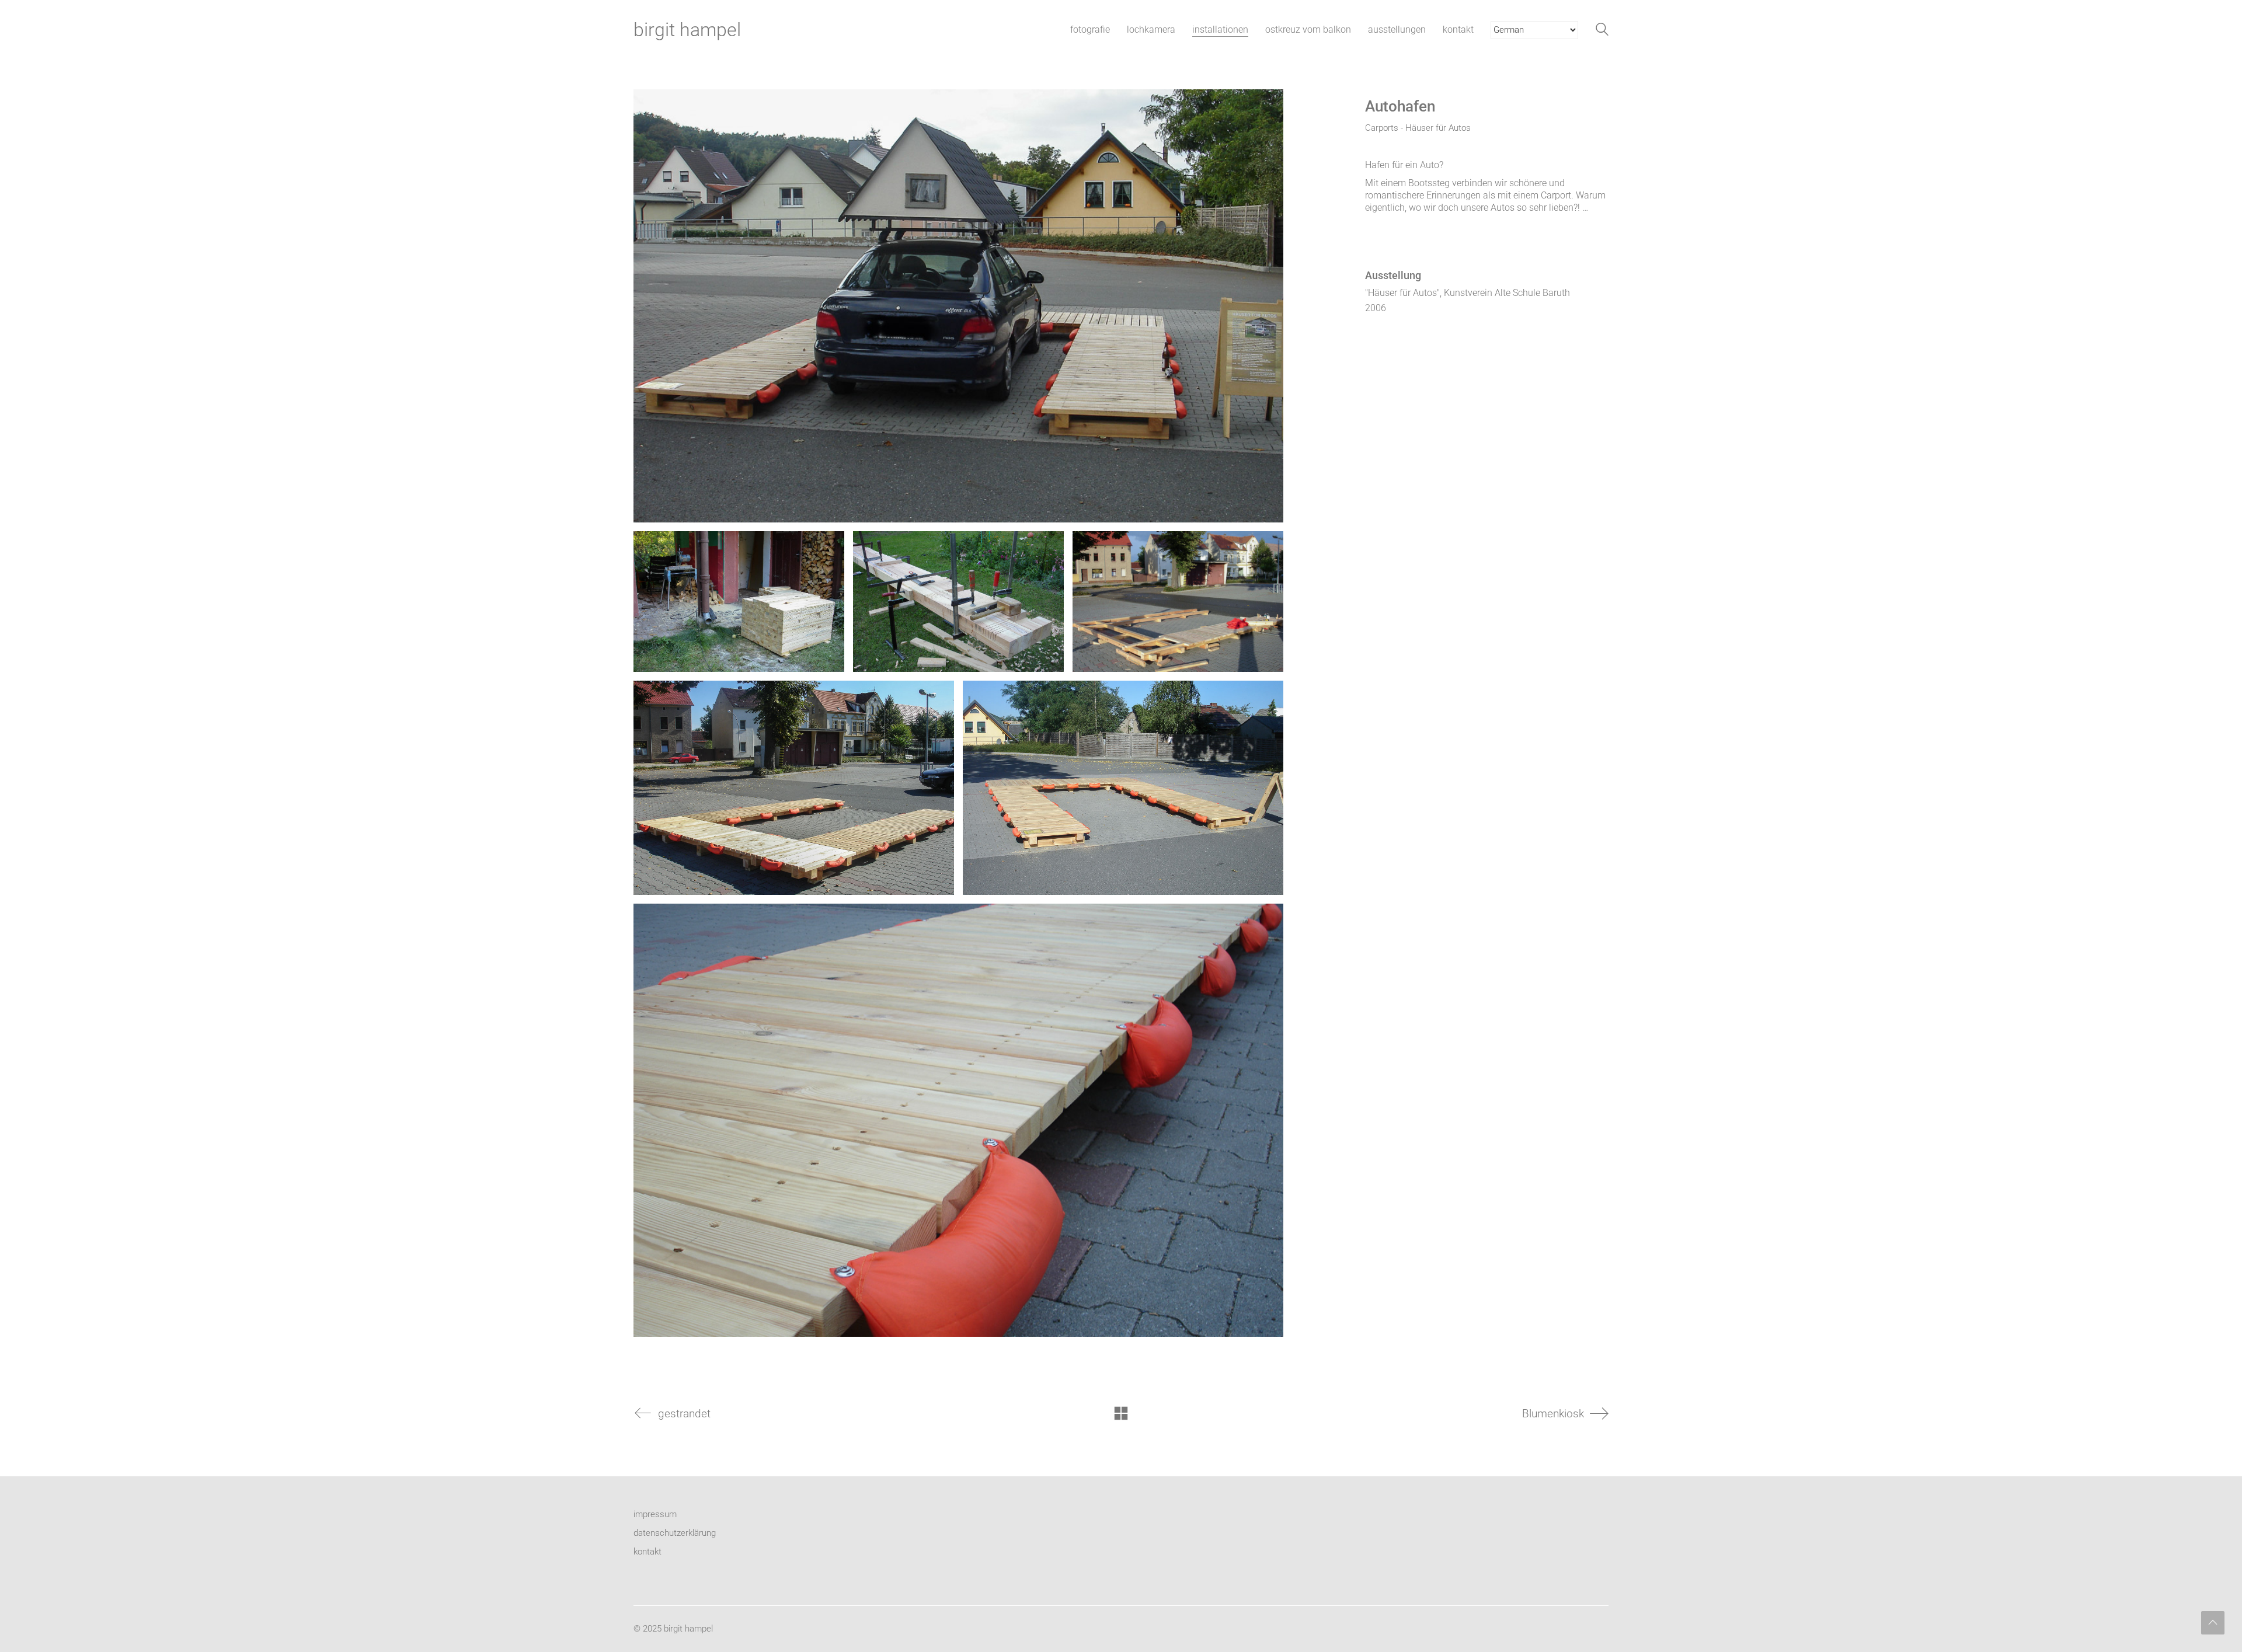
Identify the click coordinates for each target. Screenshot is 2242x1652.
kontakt (647, 1552)
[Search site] (1602, 31)
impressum (655, 1514)
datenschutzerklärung (675, 1533)
